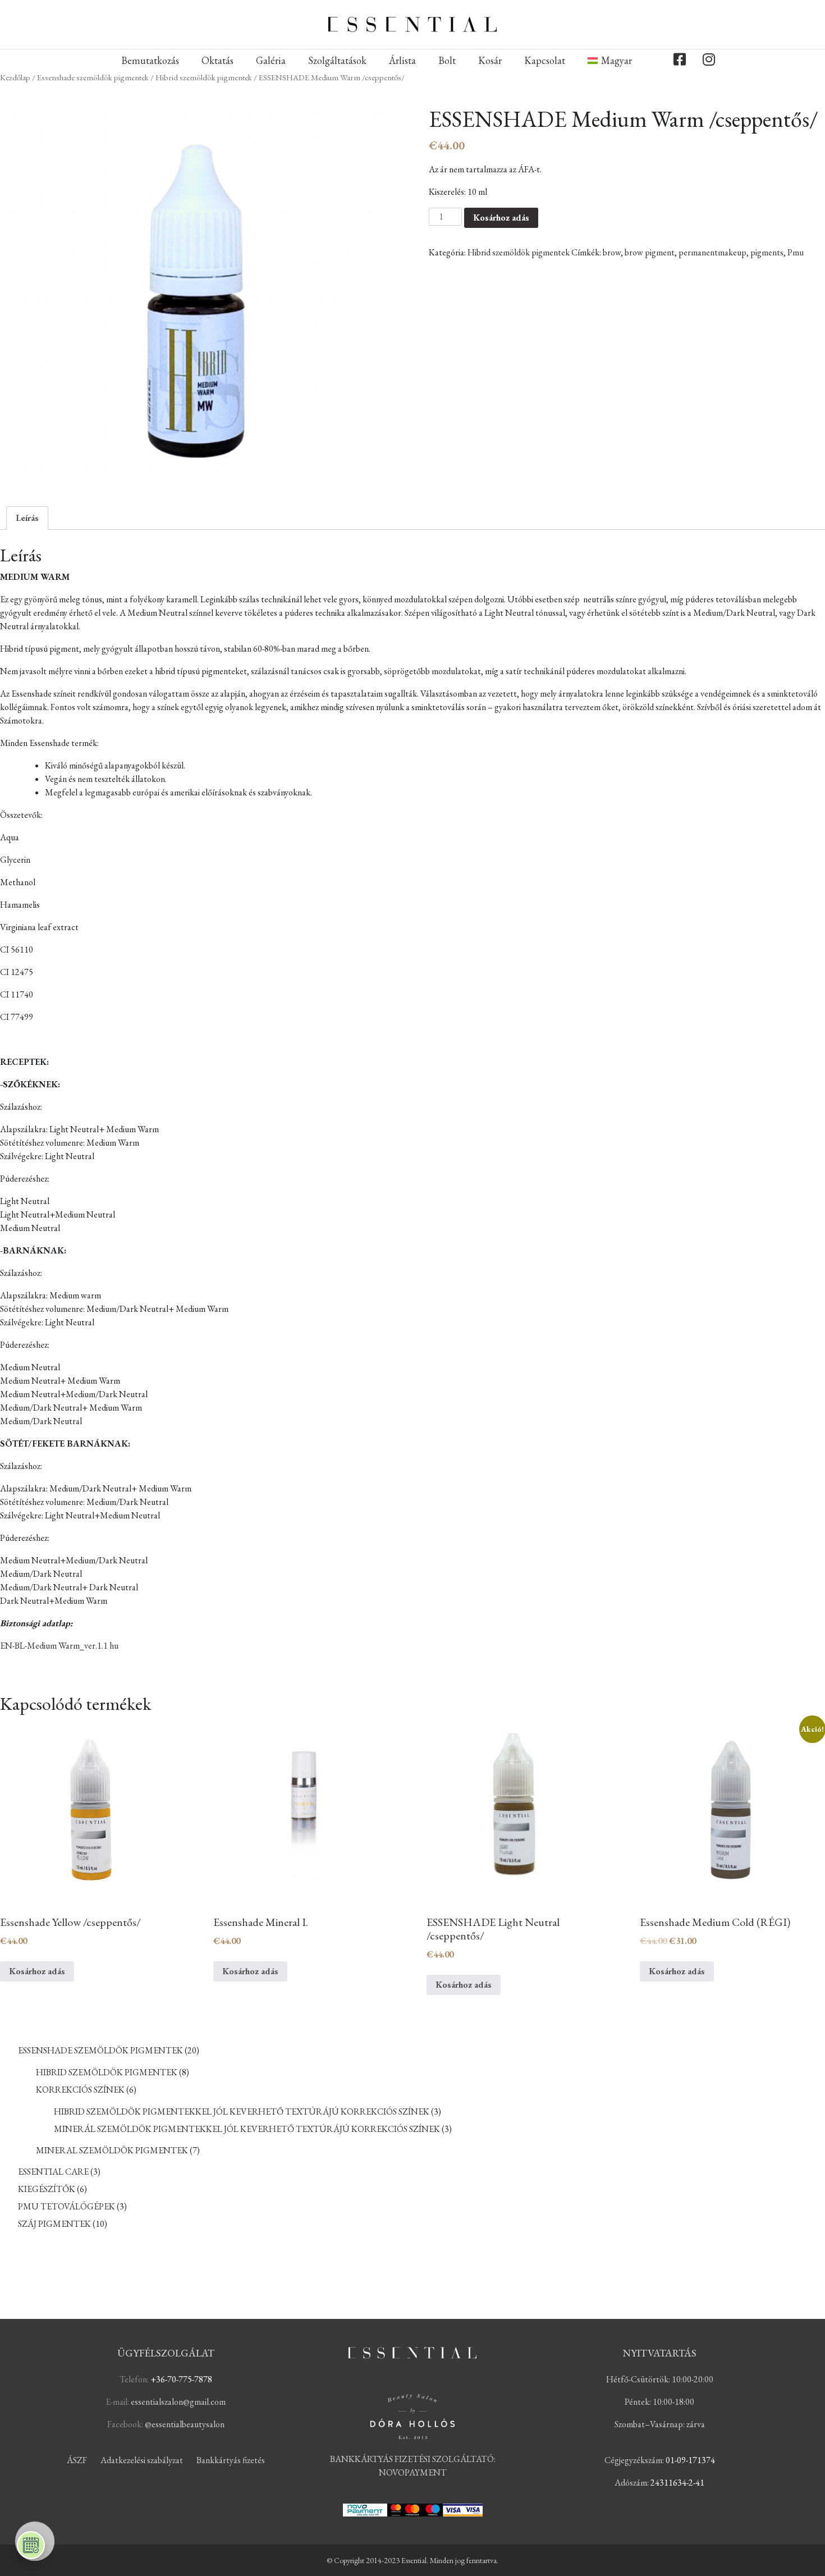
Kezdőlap (15, 77)
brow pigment (650, 252)
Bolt (447, 60)
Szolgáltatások (337, 60)
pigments (767, 252)
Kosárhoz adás (501, 218)
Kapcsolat (545, 60)
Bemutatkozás (150, 60)
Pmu (796, 252)
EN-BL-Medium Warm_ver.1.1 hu (59, 1646)
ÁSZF (77, 2460)
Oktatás (217, 60)
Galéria (271, 60)
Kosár (490, 60)
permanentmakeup (712, 252)
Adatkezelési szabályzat (142, 2460)
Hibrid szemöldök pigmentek (204, 77)
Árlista (402, 60)
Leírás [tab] (27, 518)
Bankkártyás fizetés (231, 2460)
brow (612, 252)
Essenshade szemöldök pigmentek (93, 77)
